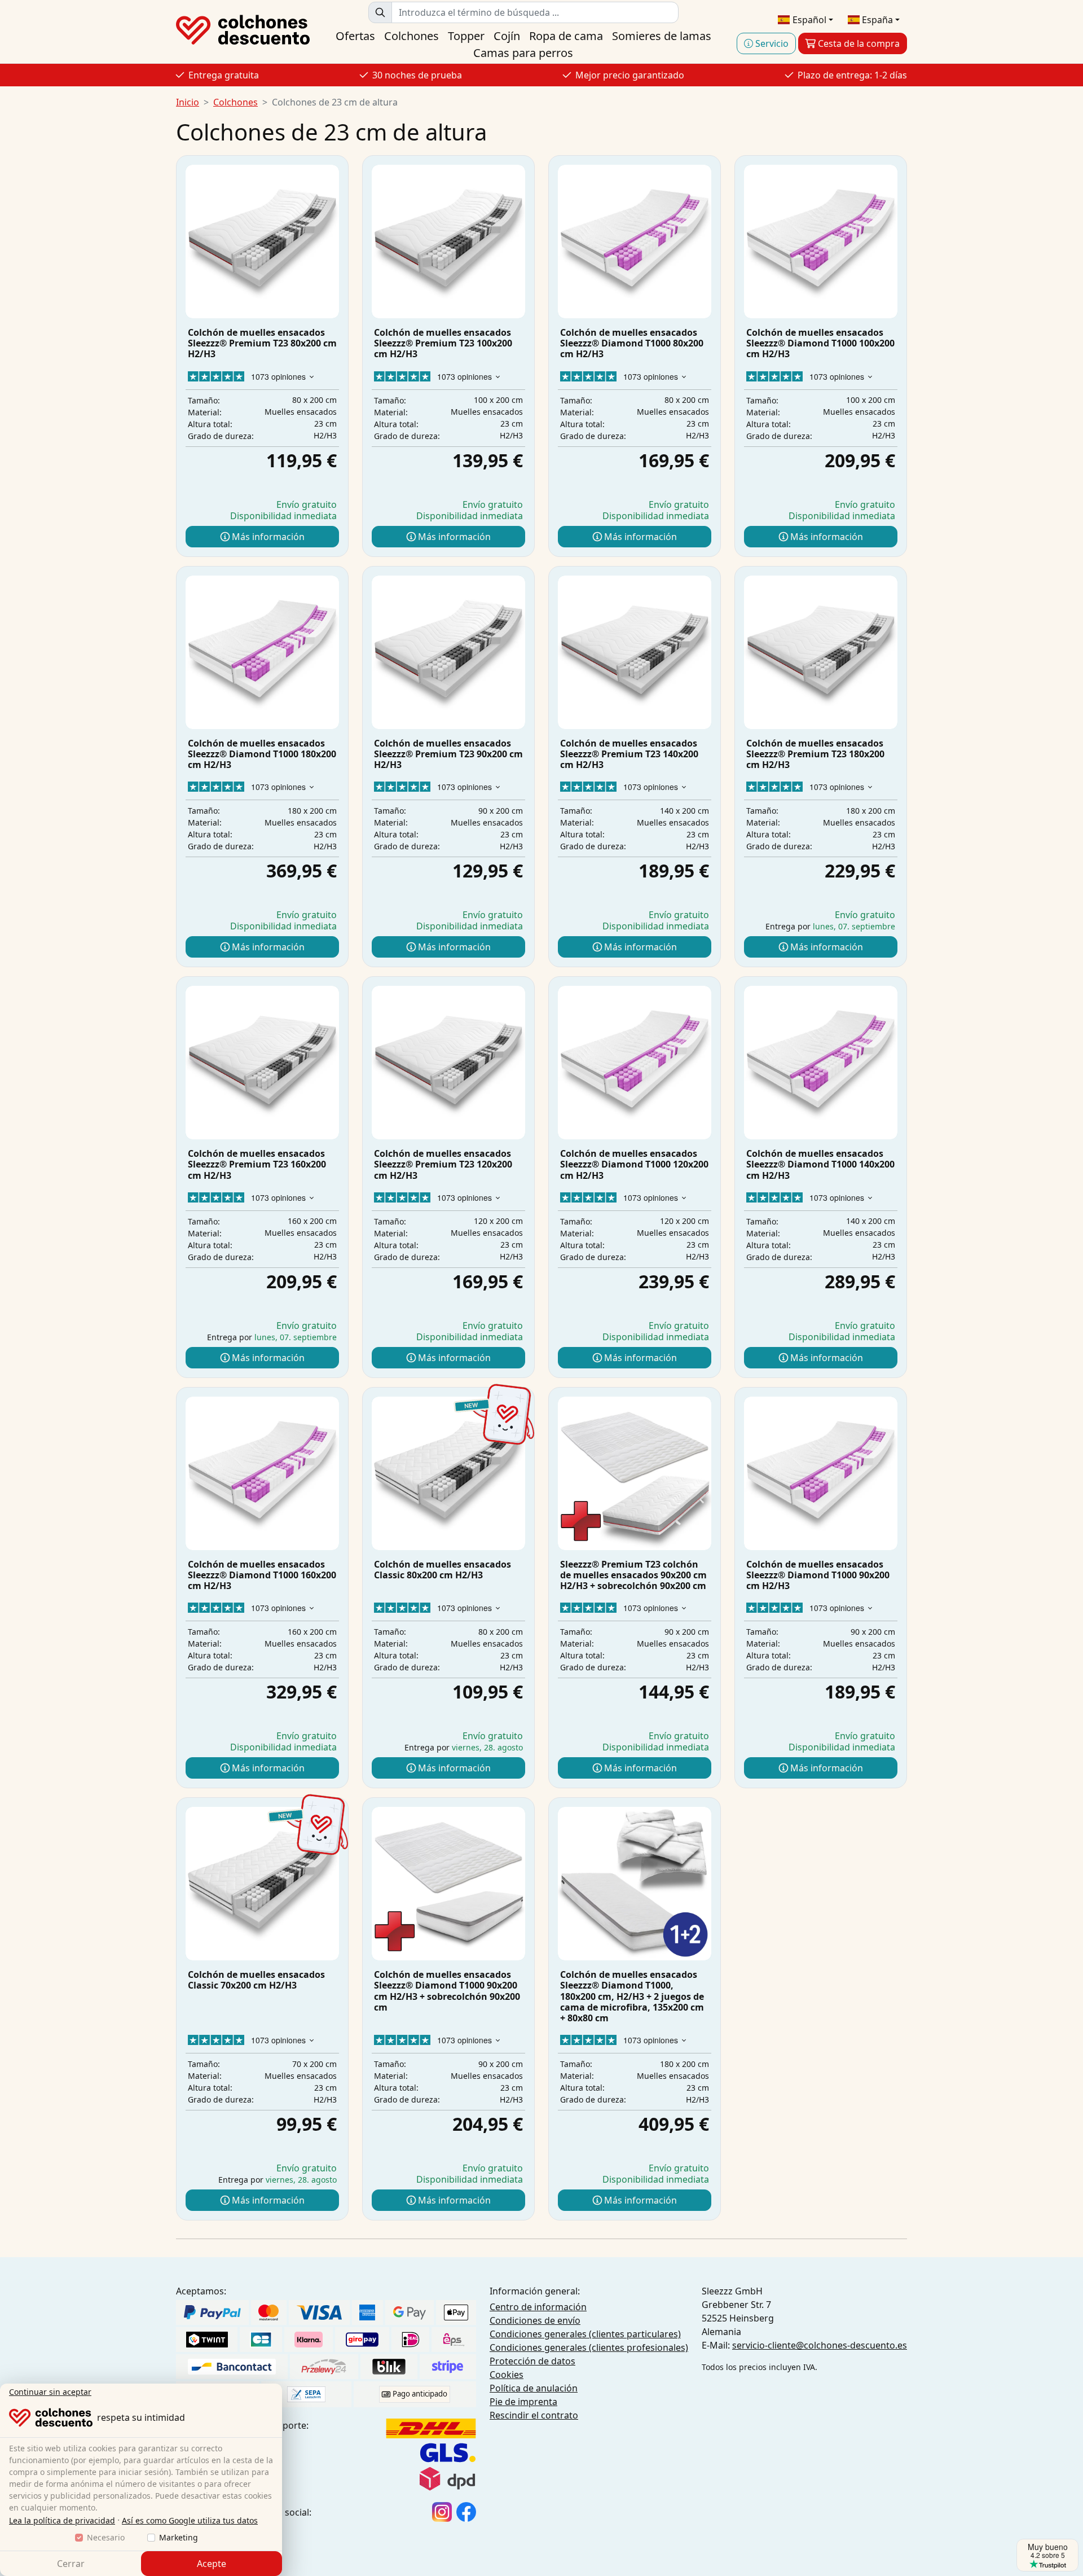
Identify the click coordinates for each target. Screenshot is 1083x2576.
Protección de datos (532, 2361)
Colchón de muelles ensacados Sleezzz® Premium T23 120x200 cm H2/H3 (443, 1164)
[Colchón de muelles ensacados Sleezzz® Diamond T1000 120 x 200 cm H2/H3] (635, 1063)
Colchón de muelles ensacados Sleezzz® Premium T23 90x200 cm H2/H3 (448, 754)
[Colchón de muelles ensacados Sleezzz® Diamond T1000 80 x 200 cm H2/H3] (635, 242)
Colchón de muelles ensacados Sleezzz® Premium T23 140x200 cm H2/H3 (629, 754)
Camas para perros (523, 53)
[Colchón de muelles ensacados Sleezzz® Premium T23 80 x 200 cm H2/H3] (262, 242)
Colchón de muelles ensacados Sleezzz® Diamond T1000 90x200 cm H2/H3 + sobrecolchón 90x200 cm (447, 1991)
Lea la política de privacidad (62, 2520)
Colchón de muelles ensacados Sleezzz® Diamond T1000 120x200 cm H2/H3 (634, 1164)
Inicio (188, 102)
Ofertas (355, 36)
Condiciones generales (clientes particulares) (585, 2334)
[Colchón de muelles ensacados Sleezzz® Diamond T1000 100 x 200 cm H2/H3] (821, 242)
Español (808, 20)
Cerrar (71, 2564)
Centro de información (538, 2307)
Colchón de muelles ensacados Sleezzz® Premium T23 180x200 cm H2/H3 (815, 754)
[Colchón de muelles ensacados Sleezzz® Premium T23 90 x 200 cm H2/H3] (448, 652)
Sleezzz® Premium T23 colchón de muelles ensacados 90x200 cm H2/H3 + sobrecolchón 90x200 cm (633, 1575)
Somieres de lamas (662, 36)
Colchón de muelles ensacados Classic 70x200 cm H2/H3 (256, 1980)
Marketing (179, 2537)
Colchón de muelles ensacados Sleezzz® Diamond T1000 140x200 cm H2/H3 (820, 1164)
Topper (466, 36)
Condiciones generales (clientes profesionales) (589, 2347)
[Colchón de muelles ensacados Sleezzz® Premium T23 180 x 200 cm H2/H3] (821, 652)
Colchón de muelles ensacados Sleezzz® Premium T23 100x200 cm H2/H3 (443, 343)
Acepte (212, 2564)
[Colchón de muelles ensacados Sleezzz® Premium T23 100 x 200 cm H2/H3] (448, 242)
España (876, 20)
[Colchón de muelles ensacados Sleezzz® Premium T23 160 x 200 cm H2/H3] (262, 1063)
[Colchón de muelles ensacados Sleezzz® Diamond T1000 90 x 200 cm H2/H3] (821, 1473)
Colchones (411, 36)
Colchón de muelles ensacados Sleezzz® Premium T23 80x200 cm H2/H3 (262, 343)
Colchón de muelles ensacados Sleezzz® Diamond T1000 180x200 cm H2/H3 (262, 754)
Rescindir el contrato (534, 2415)
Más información (267, 537)
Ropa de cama (566, 36)
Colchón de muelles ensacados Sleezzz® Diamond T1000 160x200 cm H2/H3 (262, 1575)
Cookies (507, 2375)
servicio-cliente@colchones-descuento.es (820, 2345)
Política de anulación (534, 2388)
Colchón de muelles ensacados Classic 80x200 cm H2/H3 (443, 1570)
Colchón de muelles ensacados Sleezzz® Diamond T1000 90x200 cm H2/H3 (818, 1575)
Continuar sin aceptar (50, 2392)
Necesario (106, 2537)
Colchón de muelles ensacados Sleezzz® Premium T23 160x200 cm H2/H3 (257, 1164)
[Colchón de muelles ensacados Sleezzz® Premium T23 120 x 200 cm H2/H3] (448, 1063)
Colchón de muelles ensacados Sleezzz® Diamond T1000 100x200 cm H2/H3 (820, 343)
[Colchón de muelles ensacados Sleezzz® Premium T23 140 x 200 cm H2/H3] (635, 652)
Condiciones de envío (535, 2320)
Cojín (507, 36)
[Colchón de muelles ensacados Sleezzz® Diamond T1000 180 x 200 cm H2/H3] (262, 652)
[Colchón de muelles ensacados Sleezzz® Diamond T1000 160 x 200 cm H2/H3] (262, 1473)
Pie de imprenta (523, 2402)
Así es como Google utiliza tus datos (190, 2520)
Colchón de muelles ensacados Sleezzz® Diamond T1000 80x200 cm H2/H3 (632, 343)
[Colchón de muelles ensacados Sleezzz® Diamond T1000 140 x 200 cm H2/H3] (821, 1063)
